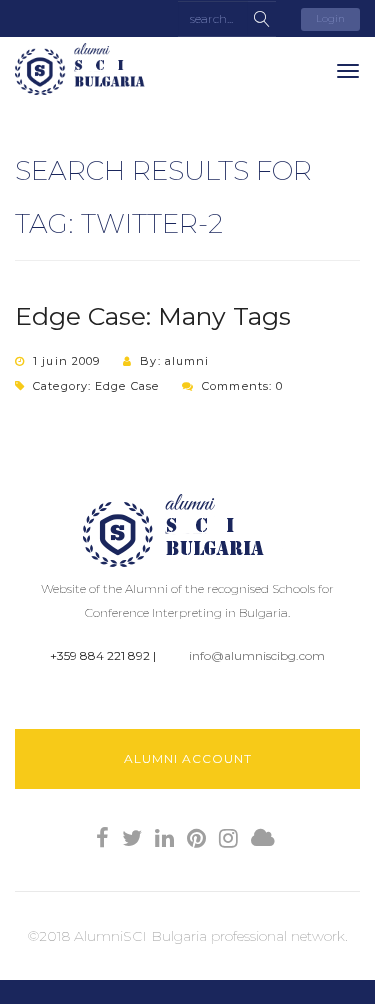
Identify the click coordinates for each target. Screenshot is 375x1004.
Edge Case (127, 386)
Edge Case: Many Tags (153, 316)
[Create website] (263, 838)
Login (330, 18)
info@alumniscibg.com (257, 655)
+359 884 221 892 (100, 655)
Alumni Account (188, 758)
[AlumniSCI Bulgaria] (90, 69)
